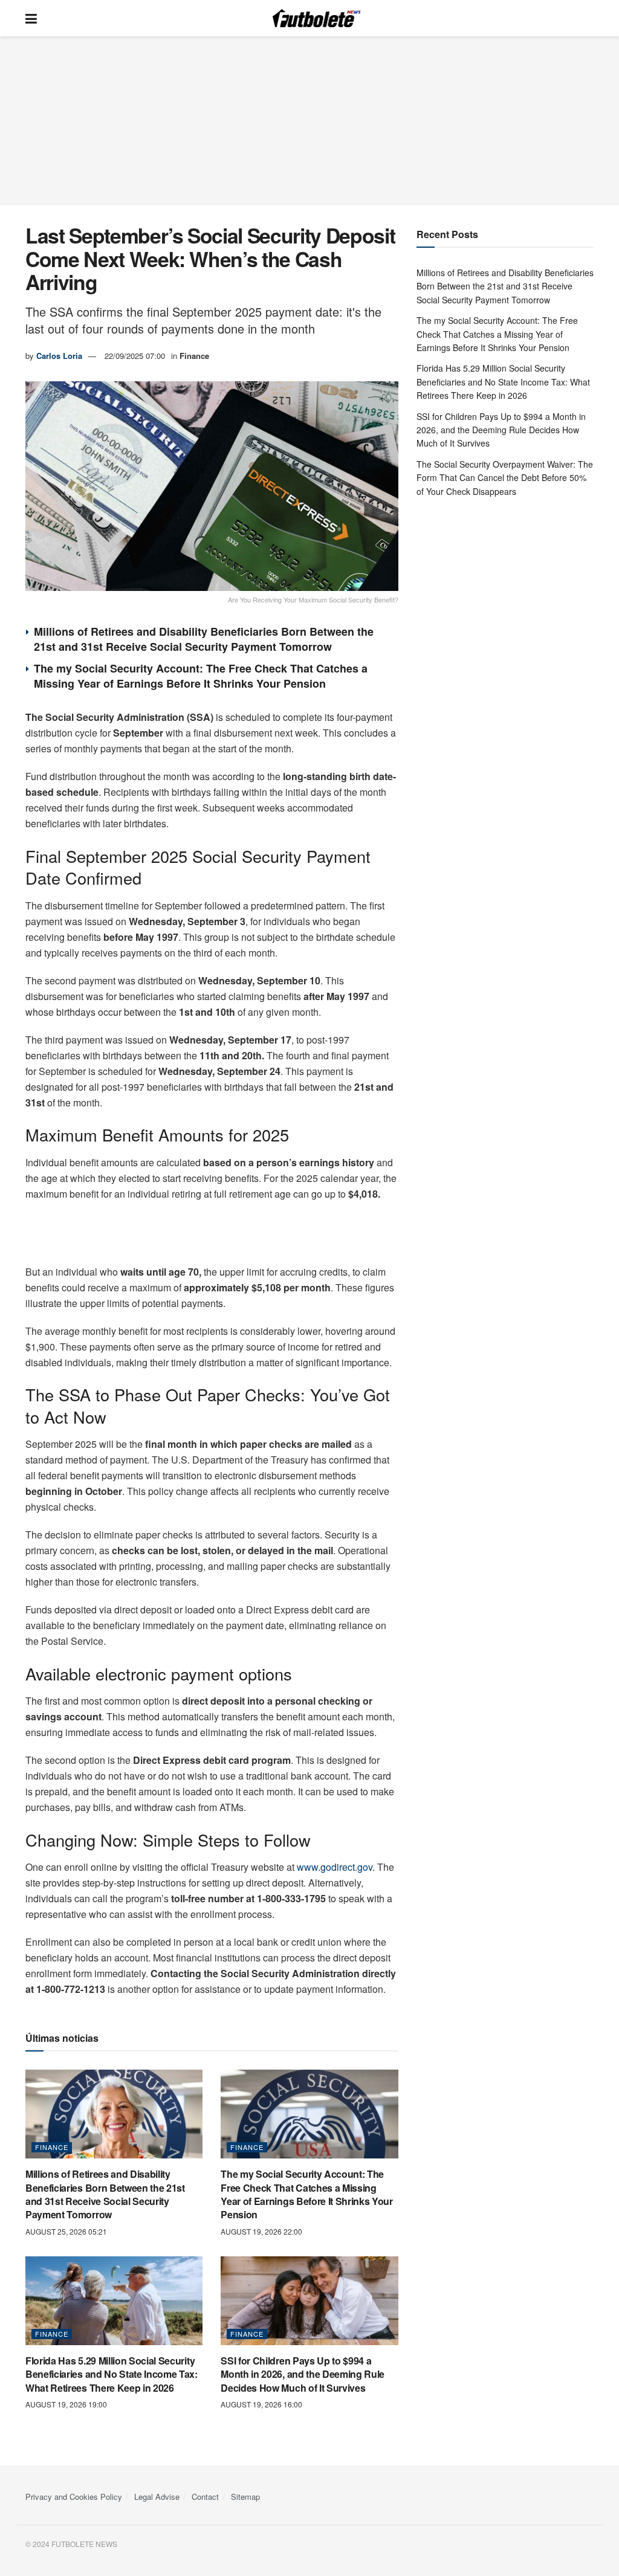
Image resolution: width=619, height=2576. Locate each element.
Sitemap (245, 2497)
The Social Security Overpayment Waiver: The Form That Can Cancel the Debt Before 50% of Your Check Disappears (505, 478)
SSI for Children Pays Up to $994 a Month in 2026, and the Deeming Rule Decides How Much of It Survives (303, 2374)
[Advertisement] (309, 121)
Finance (194, 356)
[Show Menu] (31, 18)
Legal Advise (157, 2497)
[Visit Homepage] (319, 18)
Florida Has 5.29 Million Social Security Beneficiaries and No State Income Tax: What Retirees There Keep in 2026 (112, 2374)
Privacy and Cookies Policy (74, 2497)
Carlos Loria (59, 356)
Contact (205, 2497)
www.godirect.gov (335, 1867)
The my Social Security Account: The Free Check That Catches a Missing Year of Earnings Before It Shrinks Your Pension (201, 676)
